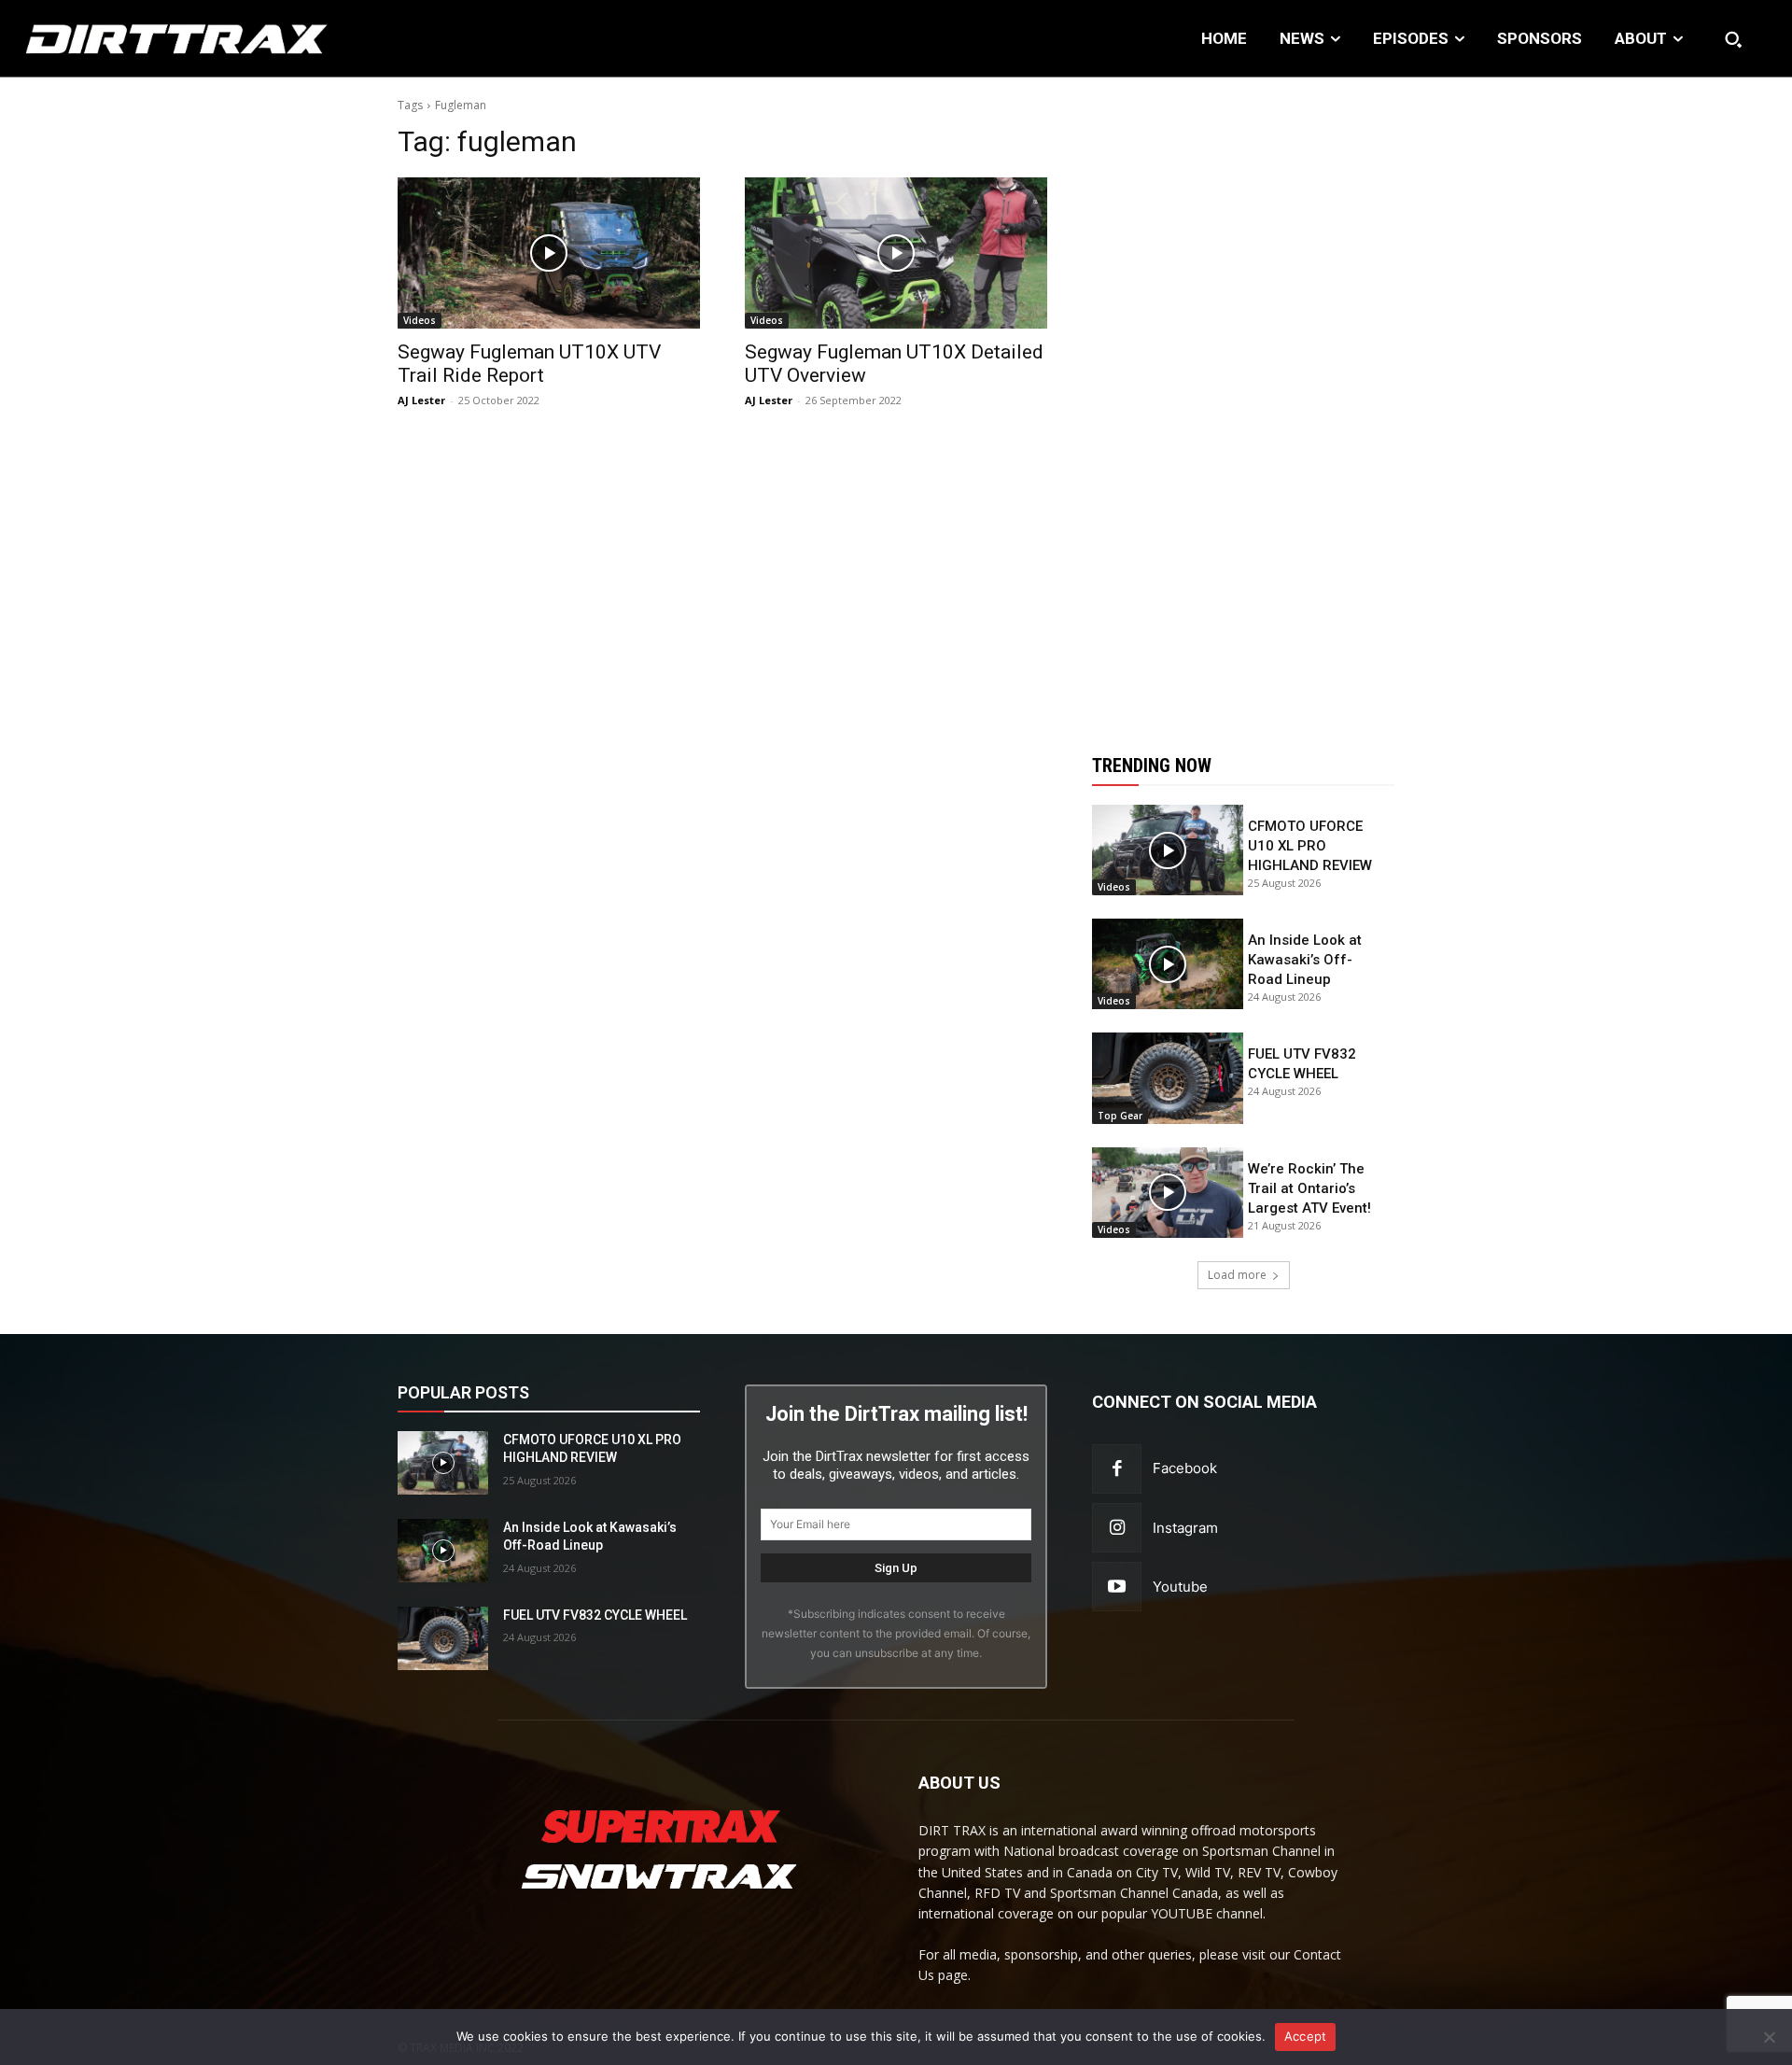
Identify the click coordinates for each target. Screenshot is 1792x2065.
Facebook (1185, 1468)
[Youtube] (1117, 1587)
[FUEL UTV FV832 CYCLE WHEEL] (1168, 1078)
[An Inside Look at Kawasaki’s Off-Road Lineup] (1168, 964)
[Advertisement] (1243, 404)
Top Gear (1120, 1116)
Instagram (1185, 1528)
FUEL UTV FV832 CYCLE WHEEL (595, 1615)
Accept (1306, 2036)
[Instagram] (1117, 1528)
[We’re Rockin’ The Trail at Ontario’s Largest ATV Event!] (1168, 1193)
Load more (1237, 1275)
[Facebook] (1117, 1469)
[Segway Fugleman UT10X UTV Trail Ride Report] (549, 253)
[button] (1733, 39)
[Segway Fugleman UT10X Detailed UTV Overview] (896, 253)
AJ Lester (421, 400)
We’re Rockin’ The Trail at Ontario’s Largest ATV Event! (1309, 1188)
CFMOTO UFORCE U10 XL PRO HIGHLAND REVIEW (1310, 846)
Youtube (1180, 1587)
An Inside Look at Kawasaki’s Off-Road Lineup (1305, 960)
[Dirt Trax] (184, 39)
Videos (420, 320)
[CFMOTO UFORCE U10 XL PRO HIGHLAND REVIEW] (1168, 850)
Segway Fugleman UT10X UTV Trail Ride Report (529, 364)
